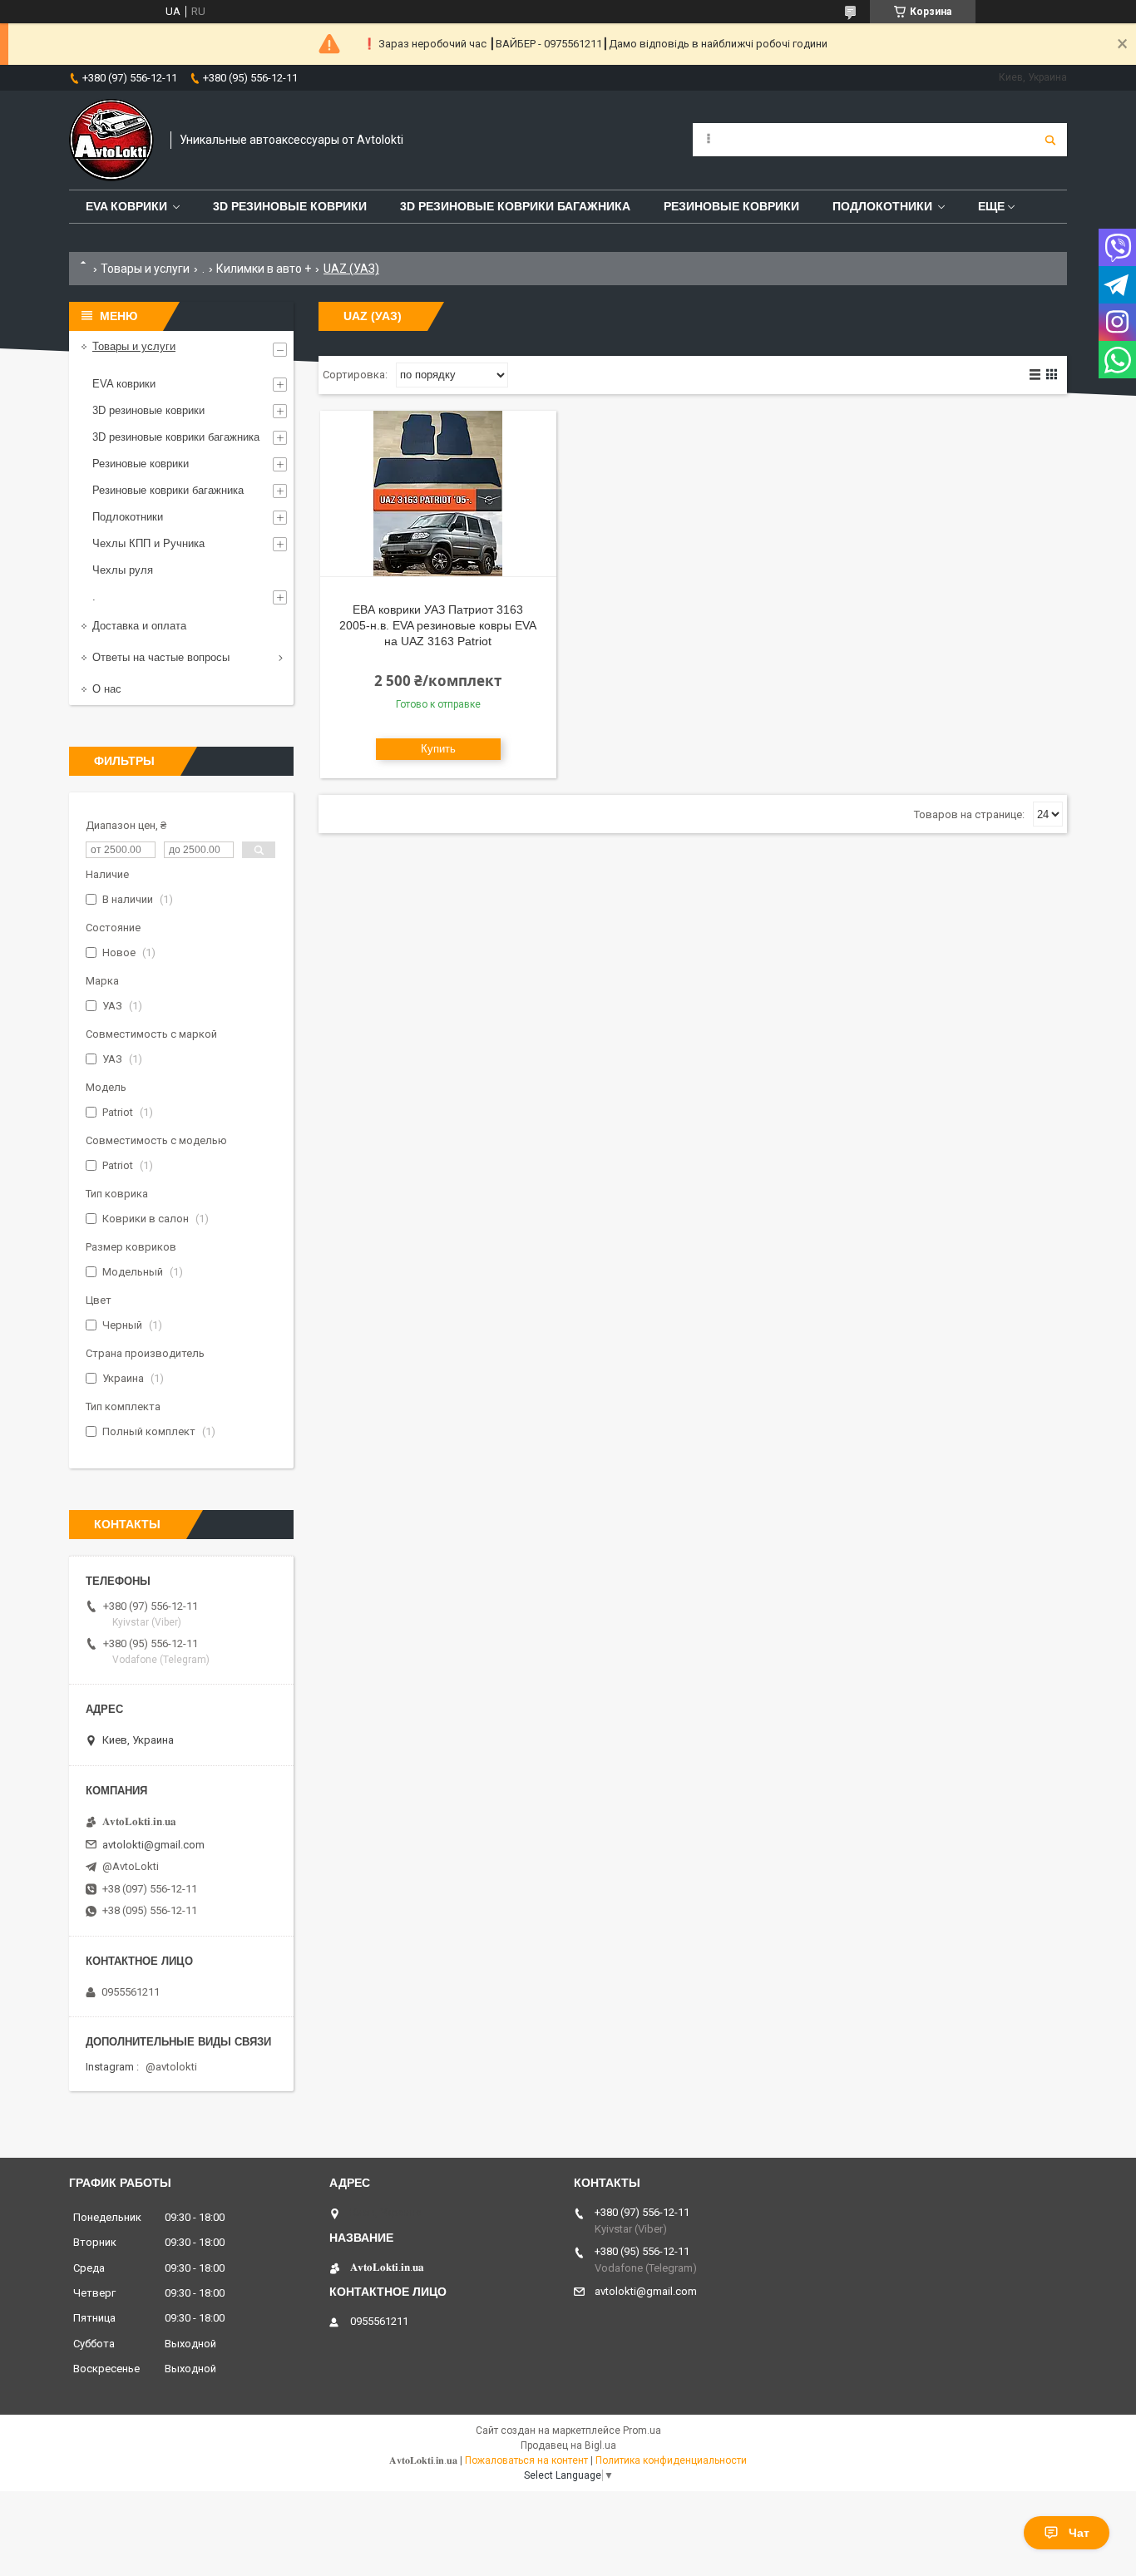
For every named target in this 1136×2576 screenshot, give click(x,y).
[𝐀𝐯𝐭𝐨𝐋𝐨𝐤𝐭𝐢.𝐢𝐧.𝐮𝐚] (111, 140)
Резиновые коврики (141, 464)
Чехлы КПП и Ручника (148, 543)
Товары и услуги (145, 269)
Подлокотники (882, 206)
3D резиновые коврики (290, 206)
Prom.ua (642, 2430)
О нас (107, 689)
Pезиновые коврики (731, 206)
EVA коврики (124, 384)
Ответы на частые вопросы (161, 657)
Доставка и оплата (139, 626)
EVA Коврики (126, 206)
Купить (438, 749)
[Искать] (1050, 140)
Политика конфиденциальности (671, 2460)
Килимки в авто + (264, 269)
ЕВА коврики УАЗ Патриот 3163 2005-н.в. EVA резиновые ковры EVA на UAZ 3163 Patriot (438, 625)
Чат (1079, 2533)
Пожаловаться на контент (526, 2460)
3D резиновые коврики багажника (515, 206)
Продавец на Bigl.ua (568, 2445)
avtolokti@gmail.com (153, 1845)
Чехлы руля (123, 570)
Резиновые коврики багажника (168, 490)
